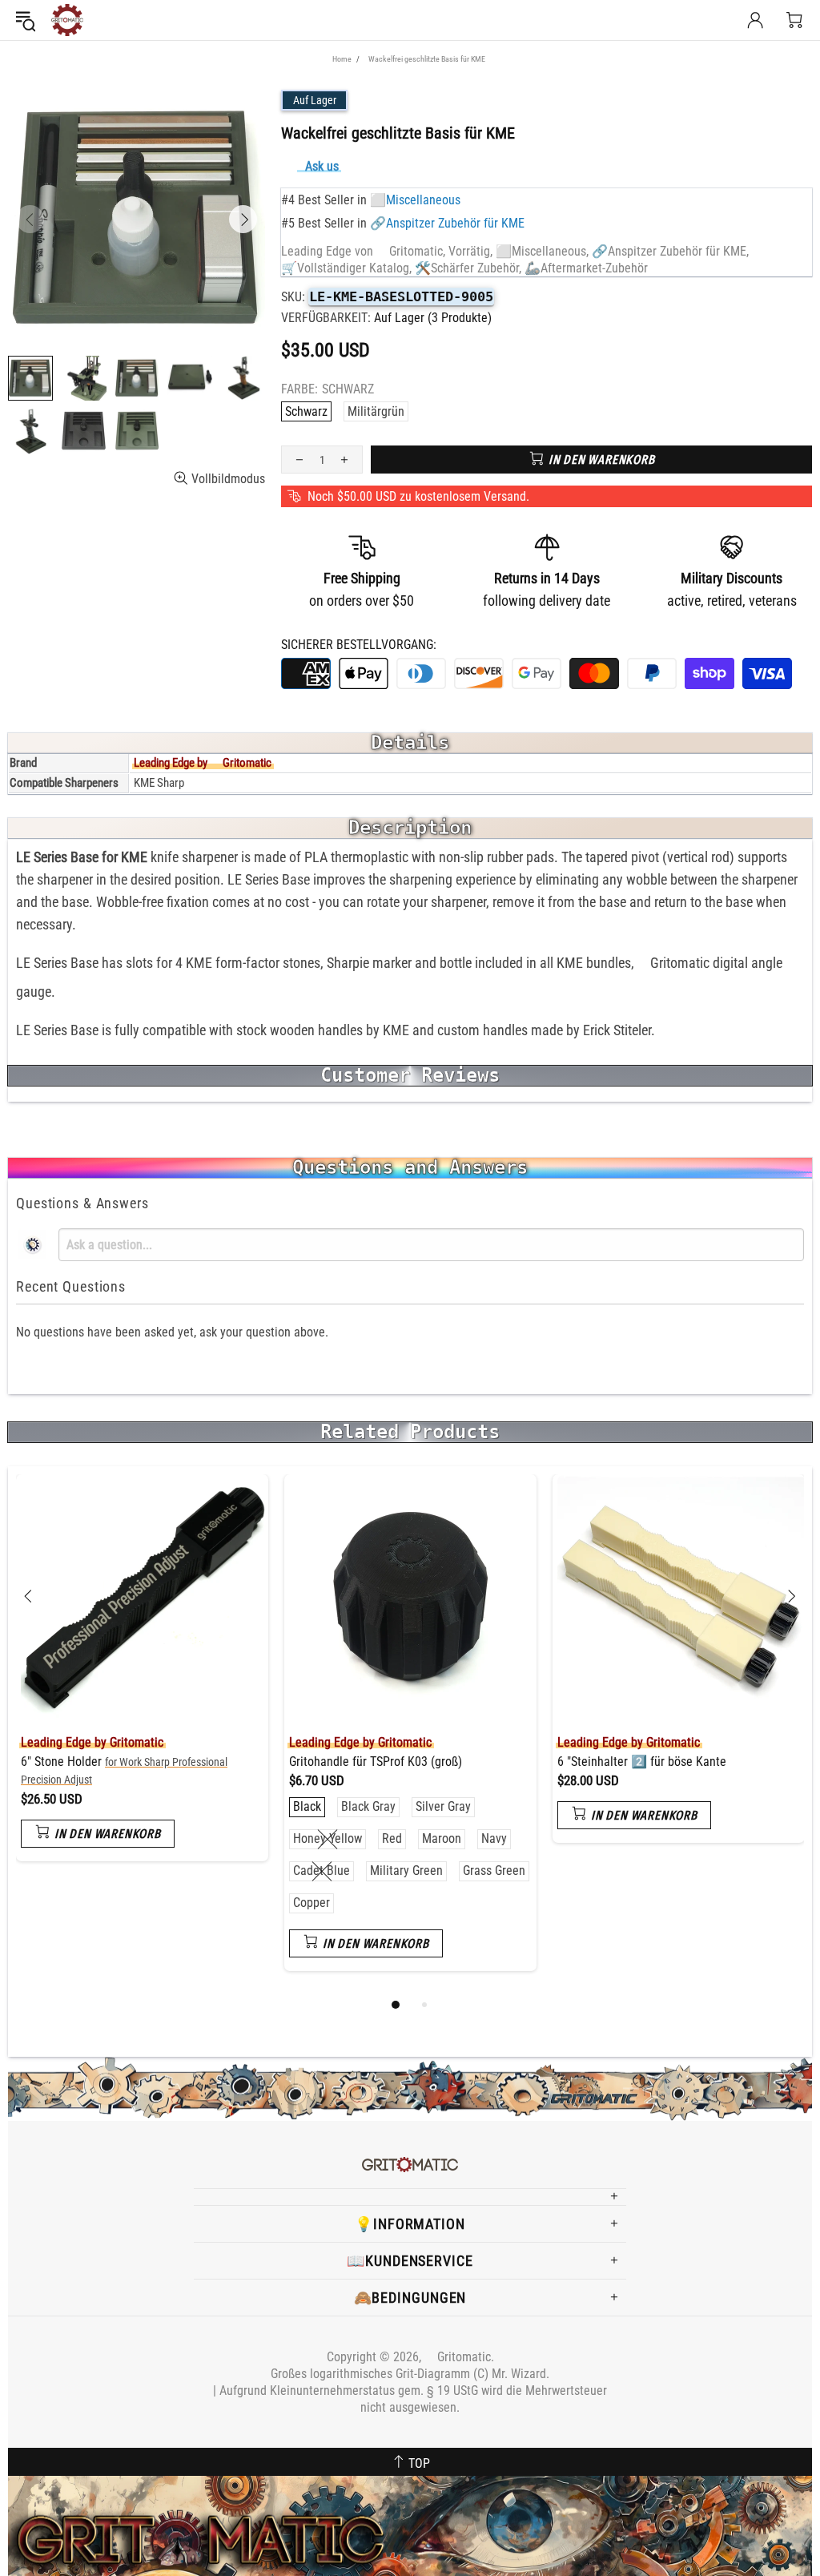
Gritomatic (67, 20)
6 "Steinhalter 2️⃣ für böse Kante (642, 1762)
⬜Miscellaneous (415, 200)
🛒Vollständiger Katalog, (346, 268)
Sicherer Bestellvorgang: (359, 645)
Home (342, 59)
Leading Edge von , (363, 251)
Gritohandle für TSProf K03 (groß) (376, 1762)
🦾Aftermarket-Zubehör (586, 268)
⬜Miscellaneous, (542, 251)
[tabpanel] (142, 1680)
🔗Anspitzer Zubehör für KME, (670, 251)
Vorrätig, (470, 251)
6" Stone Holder (124, 1770)
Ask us (322, 166)
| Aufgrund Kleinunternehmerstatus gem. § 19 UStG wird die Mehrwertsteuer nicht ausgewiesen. (410, 2399)
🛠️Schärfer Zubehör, (468, 268)
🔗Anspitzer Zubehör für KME (447, 223)
